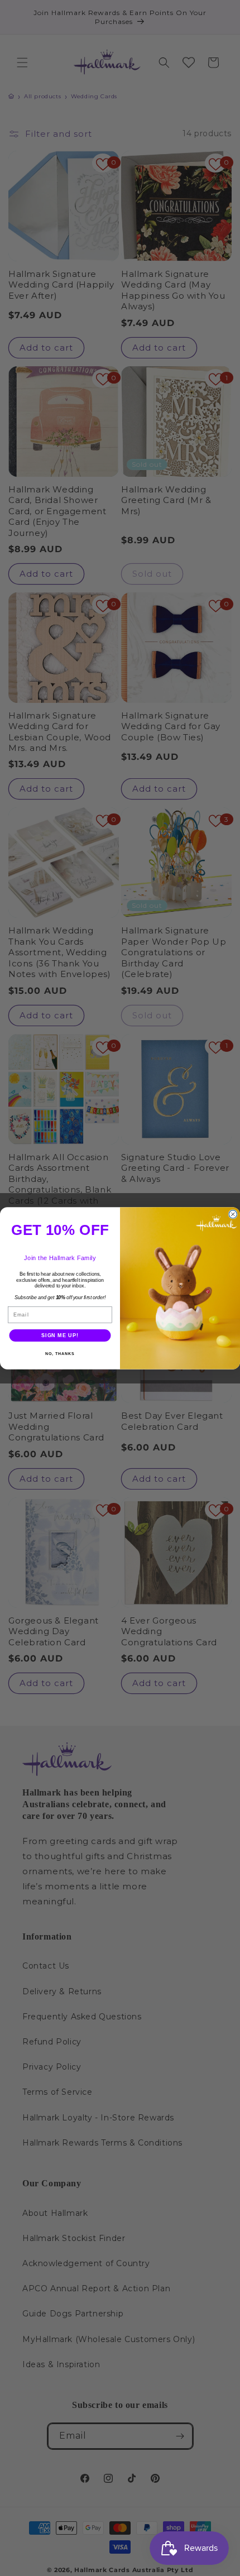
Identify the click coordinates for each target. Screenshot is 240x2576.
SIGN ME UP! (60, 1335)
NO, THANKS (60, 1354)
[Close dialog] (233, 1214)
